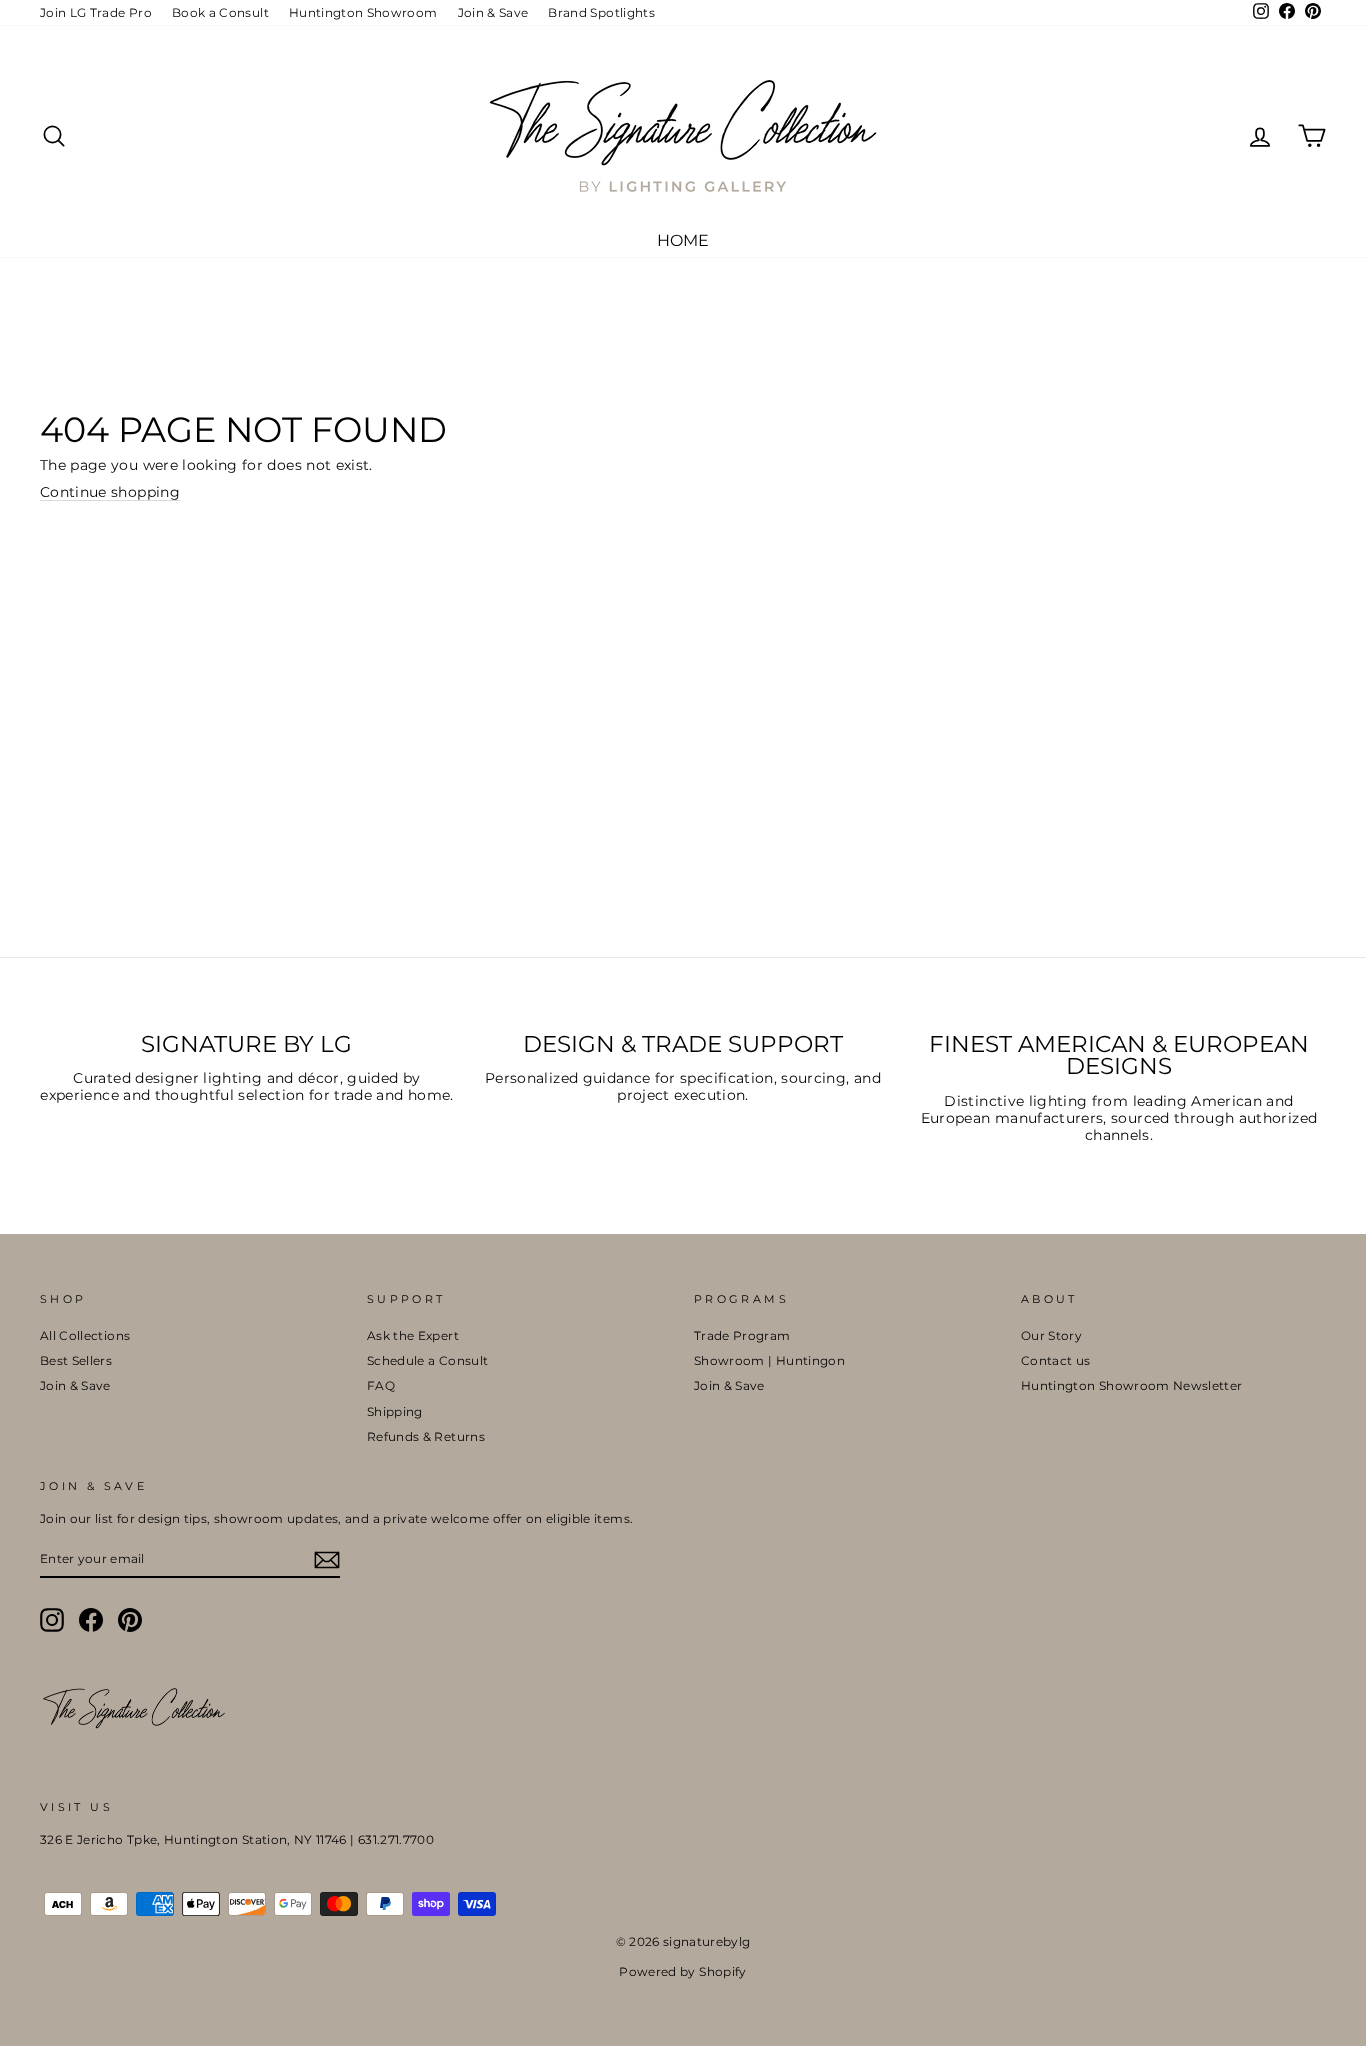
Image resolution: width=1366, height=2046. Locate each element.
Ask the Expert (413, 1335)
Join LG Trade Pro (96, 12)
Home (683, 240)
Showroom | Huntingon (769, 1360)
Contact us (1056, 1360)
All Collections (85, 1335)
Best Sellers (76, 1360)
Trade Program (742, 1335)
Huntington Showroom (363, 12)
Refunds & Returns (426, 1436)
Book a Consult (220, 12)
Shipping (395, 1411)
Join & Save (493, 12)
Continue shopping (110, 492)
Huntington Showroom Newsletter (1132, 1385)
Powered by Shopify (682, 1971)
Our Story (1051, 1335)
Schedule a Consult (427, 1360)
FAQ (381, 1385)
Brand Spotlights (601, 12)
